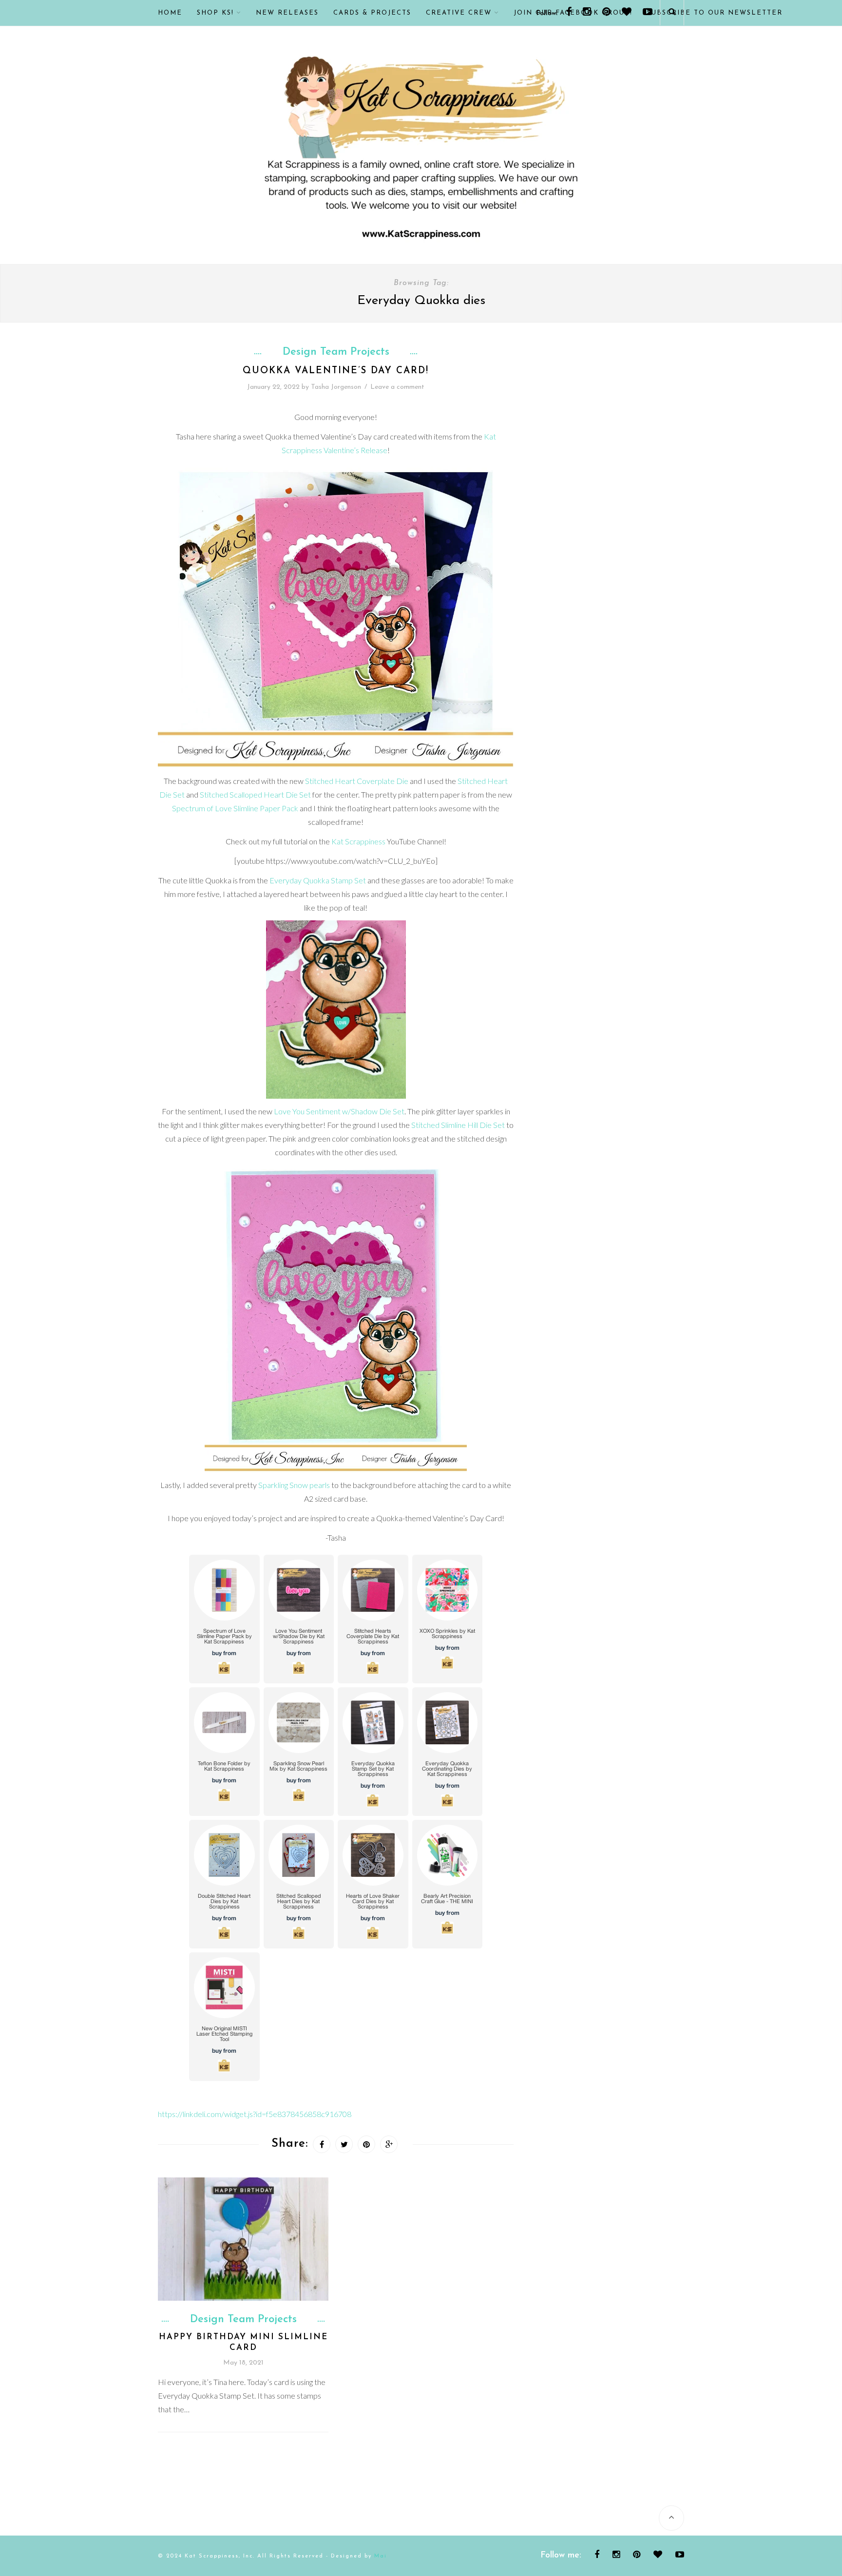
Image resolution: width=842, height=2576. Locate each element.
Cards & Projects (372, 13)
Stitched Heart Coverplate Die (357, 781)
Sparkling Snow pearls (293, 1485)
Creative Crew (459, 13)
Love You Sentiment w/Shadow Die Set (339, 1111)
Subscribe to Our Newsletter (715, 13)
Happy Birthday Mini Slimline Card (243, 2342)
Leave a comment (397, 387)
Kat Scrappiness (358, 841)
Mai (381, 2556)
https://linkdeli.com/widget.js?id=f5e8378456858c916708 (255, 2114)
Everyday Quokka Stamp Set (318, 880)
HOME (170, 13)
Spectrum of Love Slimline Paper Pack (235, 808)
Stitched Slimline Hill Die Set (457, 1125)
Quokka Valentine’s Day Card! (336, 371)
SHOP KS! (215, 13)
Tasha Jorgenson (336, 387)
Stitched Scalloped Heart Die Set (255, 794)
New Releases (287, 13)
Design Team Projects (336, 352)
